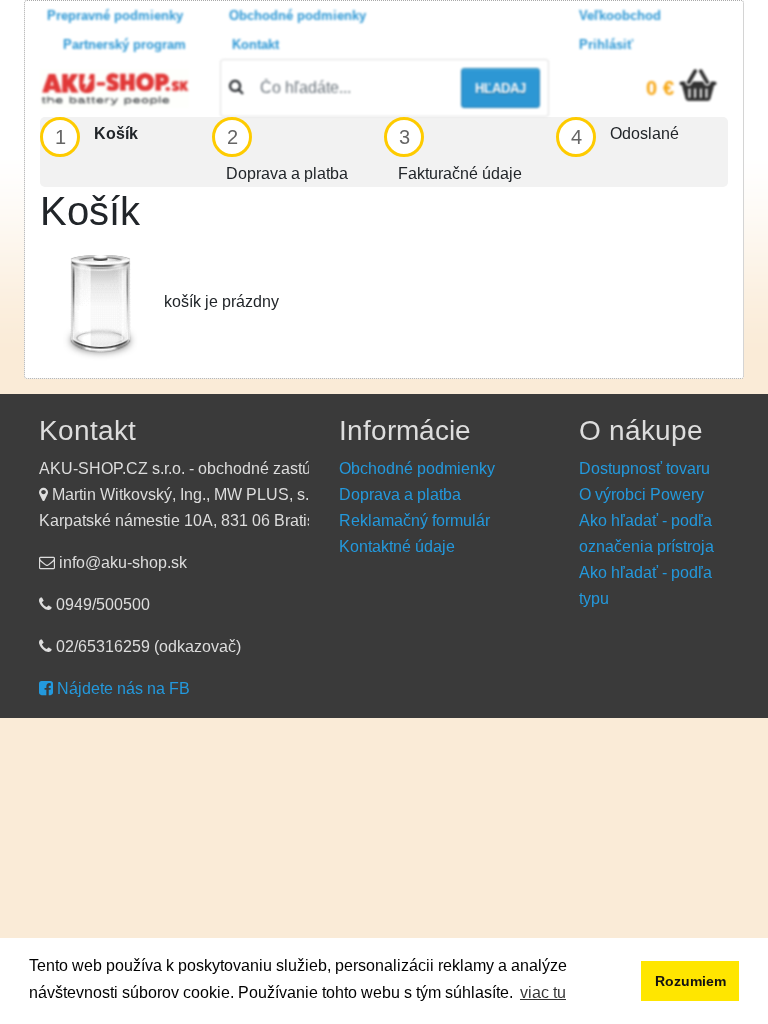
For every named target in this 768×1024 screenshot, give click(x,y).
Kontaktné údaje (397, 546)
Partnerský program (124, 44)
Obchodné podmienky (297, 15)
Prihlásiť (606, 44)
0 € (660, 88)
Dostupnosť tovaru (644, 468)
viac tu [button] (543, 992)
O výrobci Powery (641, 494)
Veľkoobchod (620, 15)
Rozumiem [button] (690, 981)
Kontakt (255, 44)
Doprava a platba (400, 494)
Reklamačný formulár (414, 520)
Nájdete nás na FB (121, 688)
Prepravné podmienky (115, 15)
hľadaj (500, 88)
